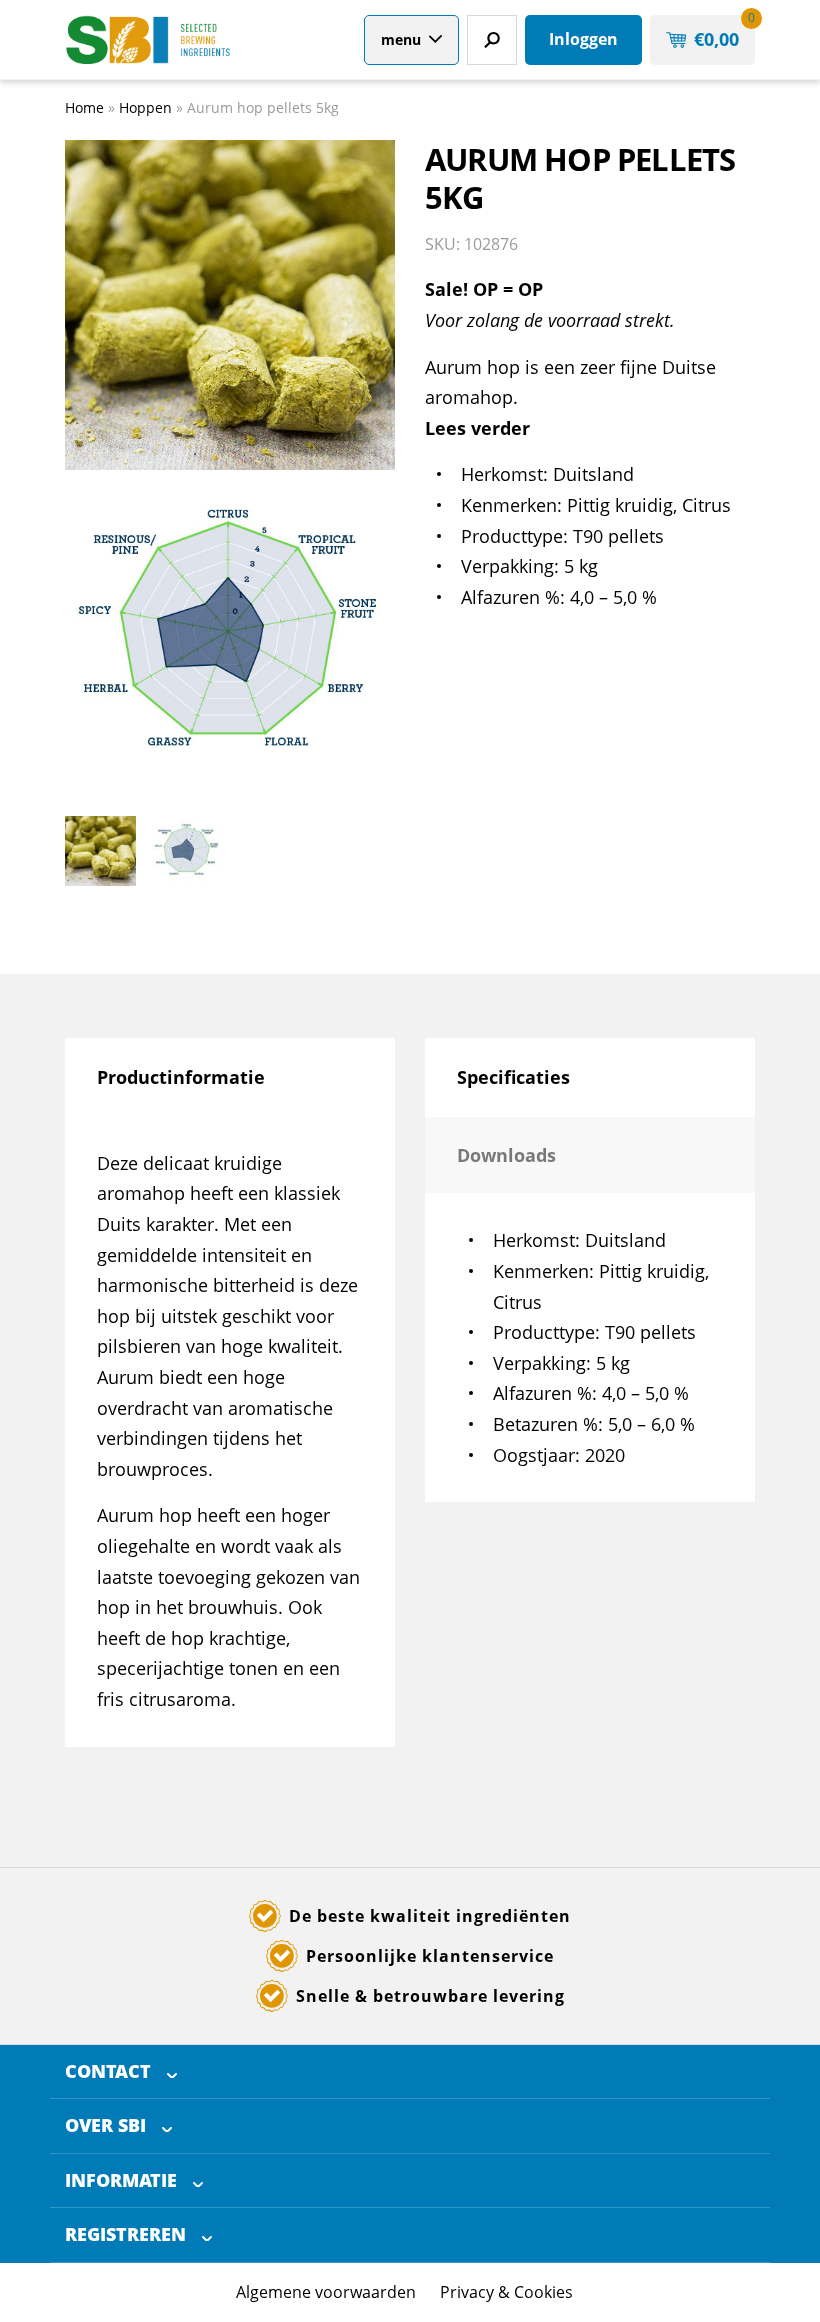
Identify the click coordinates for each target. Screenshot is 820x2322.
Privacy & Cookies (506, 2292)
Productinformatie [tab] (181, 1077)
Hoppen (145, 107)
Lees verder (477, 428)
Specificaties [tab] (513, 1077)
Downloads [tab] (506, 1155)
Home (84, 107)
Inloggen (583, 39)
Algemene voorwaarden (326, 2292)
